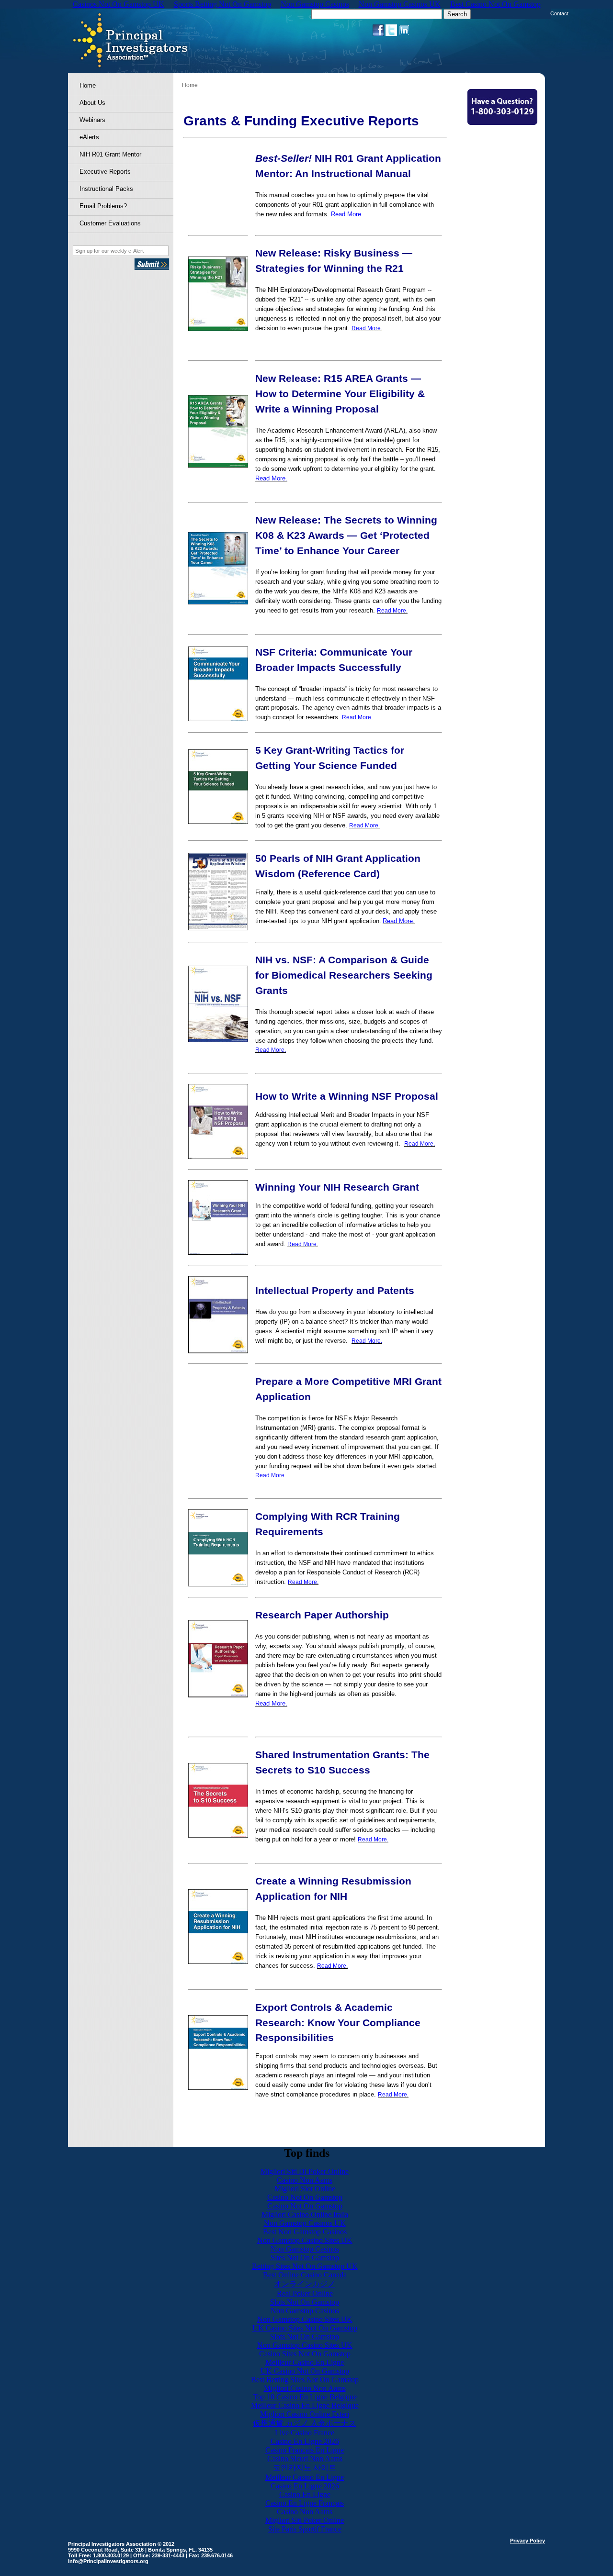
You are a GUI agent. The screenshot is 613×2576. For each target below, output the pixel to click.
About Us (92, 103)
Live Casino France (305, 2433)
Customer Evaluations (110, 223)
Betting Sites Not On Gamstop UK (305, 2266)
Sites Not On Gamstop (305, 2258)
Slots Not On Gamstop (305, 2302)
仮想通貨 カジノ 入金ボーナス (305, 2423)
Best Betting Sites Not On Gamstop (305, 2380)
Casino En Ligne (305, 2494)
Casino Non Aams (305, 2180)
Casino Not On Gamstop (305, 2197)
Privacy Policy (528, 2541)
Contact (559, 13)
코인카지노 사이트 (305, 2468)
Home (88, 85)
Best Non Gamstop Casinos (305, 2232)
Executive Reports (105, 172)
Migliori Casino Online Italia (305, 2214)
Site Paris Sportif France (305, 2529)
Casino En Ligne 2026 (305, 2441)
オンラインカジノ (305, 2284)
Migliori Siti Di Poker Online (305, 2171)
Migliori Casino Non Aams (305, 2388)
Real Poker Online (305, 2293)
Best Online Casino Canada (305, 2275)
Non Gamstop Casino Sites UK (305, 2240)
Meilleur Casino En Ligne (305, 2362)
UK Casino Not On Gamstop (305, 2371)
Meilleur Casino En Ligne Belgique (305, 2405)
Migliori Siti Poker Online (305, 2520)
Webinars (92, 120)
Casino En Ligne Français (305, 2503)
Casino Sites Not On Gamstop (305, 2354)
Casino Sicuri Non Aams (305, 2459)
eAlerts (89, 137)
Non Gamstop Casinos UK (305, 2223)
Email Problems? (103, 206)
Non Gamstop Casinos (305, 2249)
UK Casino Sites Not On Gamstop (305, 2328)
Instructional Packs (106, 189)
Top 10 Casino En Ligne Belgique (305, 2397)
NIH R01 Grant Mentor (110, 154)
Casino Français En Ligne (305, 2450)
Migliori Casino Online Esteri (305, 2414)
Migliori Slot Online (305, 2189)
